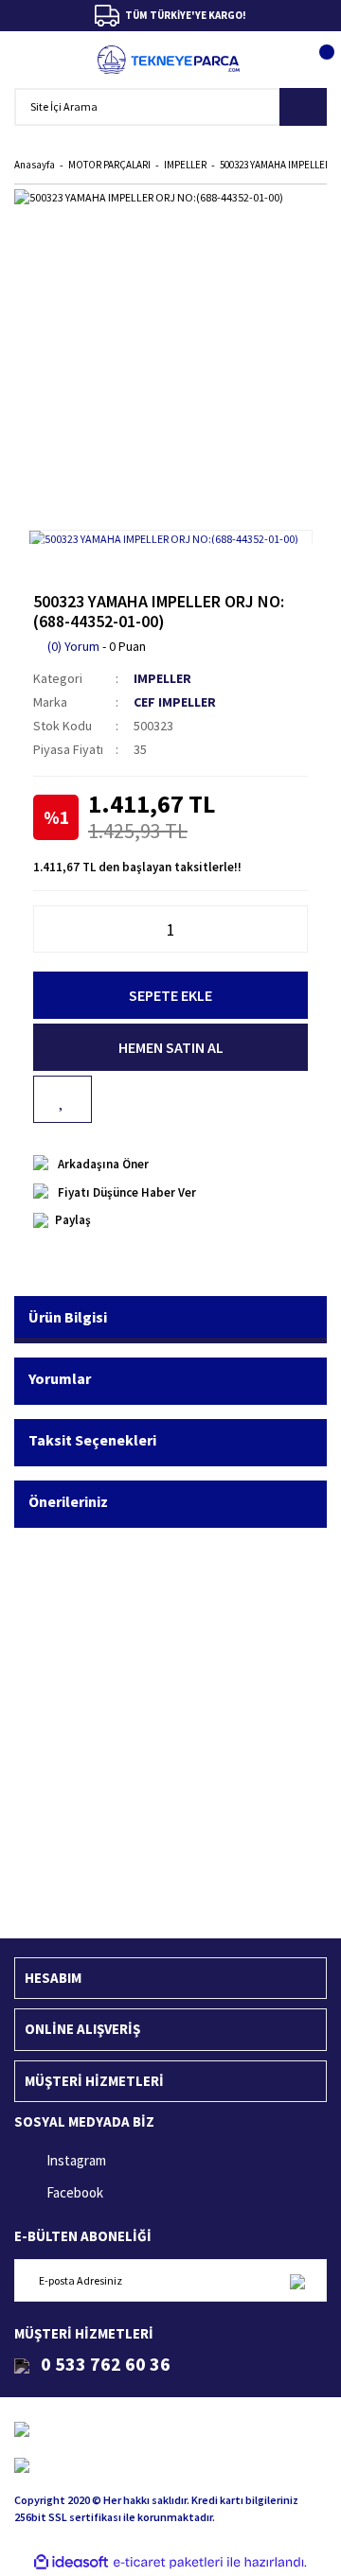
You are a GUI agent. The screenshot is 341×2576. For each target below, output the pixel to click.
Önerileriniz (68, 1501)
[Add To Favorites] (63, 1099)
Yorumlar (60, 1378)
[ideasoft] (71, 2562)
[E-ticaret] (168, 2563)
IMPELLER (162, 678)
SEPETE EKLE (170, 995)
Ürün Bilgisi (68, 1317)
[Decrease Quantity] (44, 929)
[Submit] (297, 2280)
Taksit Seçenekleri (92, 1440)
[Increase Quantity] (297, 929)
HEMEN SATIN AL (171, 1047)
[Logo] (169, 60)
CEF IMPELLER (175, 702)
